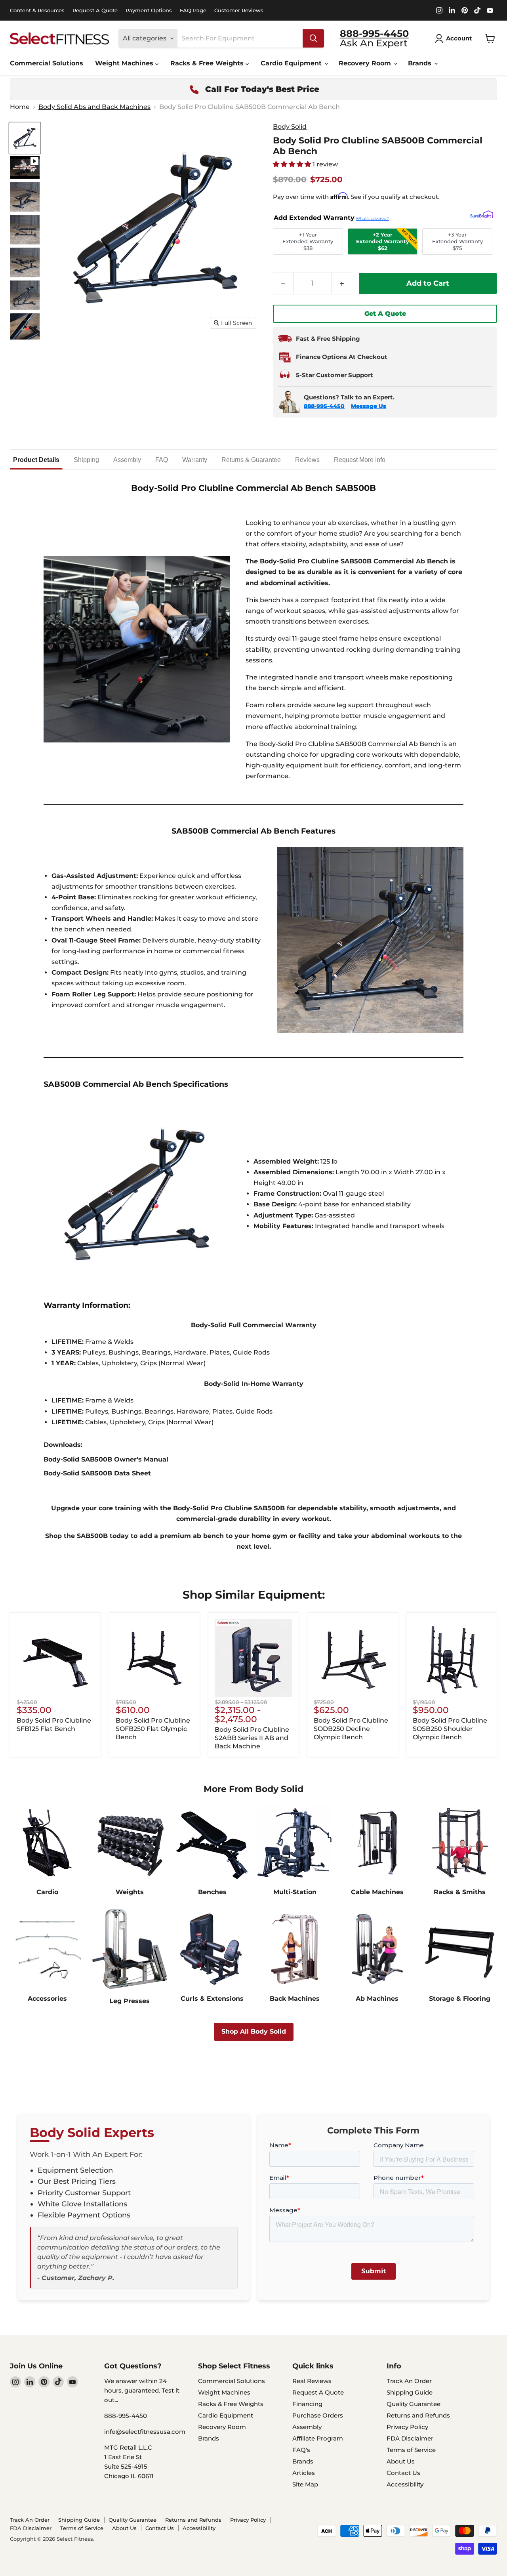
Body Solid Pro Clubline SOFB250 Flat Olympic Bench (153, 1729)
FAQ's (301, 2450)
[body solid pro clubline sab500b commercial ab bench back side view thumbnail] (25, 197)
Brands (421, 63)
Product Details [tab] (36, 460)
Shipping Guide (410, 2392)
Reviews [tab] (307, 460)
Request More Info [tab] (360, 460)
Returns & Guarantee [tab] (251, 460)
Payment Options (149, 10)
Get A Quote (385, 314)
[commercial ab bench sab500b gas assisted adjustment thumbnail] (25, 328)
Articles (304, 2473)
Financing (307, 2404)
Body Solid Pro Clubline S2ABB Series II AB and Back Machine (252, 1738)
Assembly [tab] (127, 460)
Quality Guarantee (414, 2404)
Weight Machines (125, 63)
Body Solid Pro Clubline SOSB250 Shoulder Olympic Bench (450, 1729)
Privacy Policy (407, 2427)
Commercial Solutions (47, 63)
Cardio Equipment (292, 63)
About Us (401, 2461)
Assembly (307, 2427)
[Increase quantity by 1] (342, 283)
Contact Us (403, 2473)
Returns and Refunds (418, 2415)
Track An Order (409, 2381)
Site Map (305, 2484)
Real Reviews (312, 2381)
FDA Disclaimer (410, 2438)
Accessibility (405, 2484)
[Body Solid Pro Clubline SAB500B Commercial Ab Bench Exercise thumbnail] (25, 167)
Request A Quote (95, 10)
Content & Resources (37, 10)
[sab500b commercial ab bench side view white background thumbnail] (25, 138)
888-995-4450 (324, 406)
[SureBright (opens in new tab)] (482, 216)
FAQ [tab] (162, 460)
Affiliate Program (318, 2438)
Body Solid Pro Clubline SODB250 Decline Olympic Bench (351, 1729)
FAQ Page (193, 10)
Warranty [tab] (195, 460)
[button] (293, 164)
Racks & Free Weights (208, 63)
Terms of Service (411, 2450)
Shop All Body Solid (254, 2031)
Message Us (369, 406)
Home (20, 107)
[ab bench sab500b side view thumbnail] (25, 295)
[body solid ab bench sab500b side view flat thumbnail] (25, 230)
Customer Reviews (239, 10)
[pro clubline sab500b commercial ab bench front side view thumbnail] (25, 262)
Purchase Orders (318, 2415)
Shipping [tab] (86, 460)
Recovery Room (366, 63)
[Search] (313, 38)
